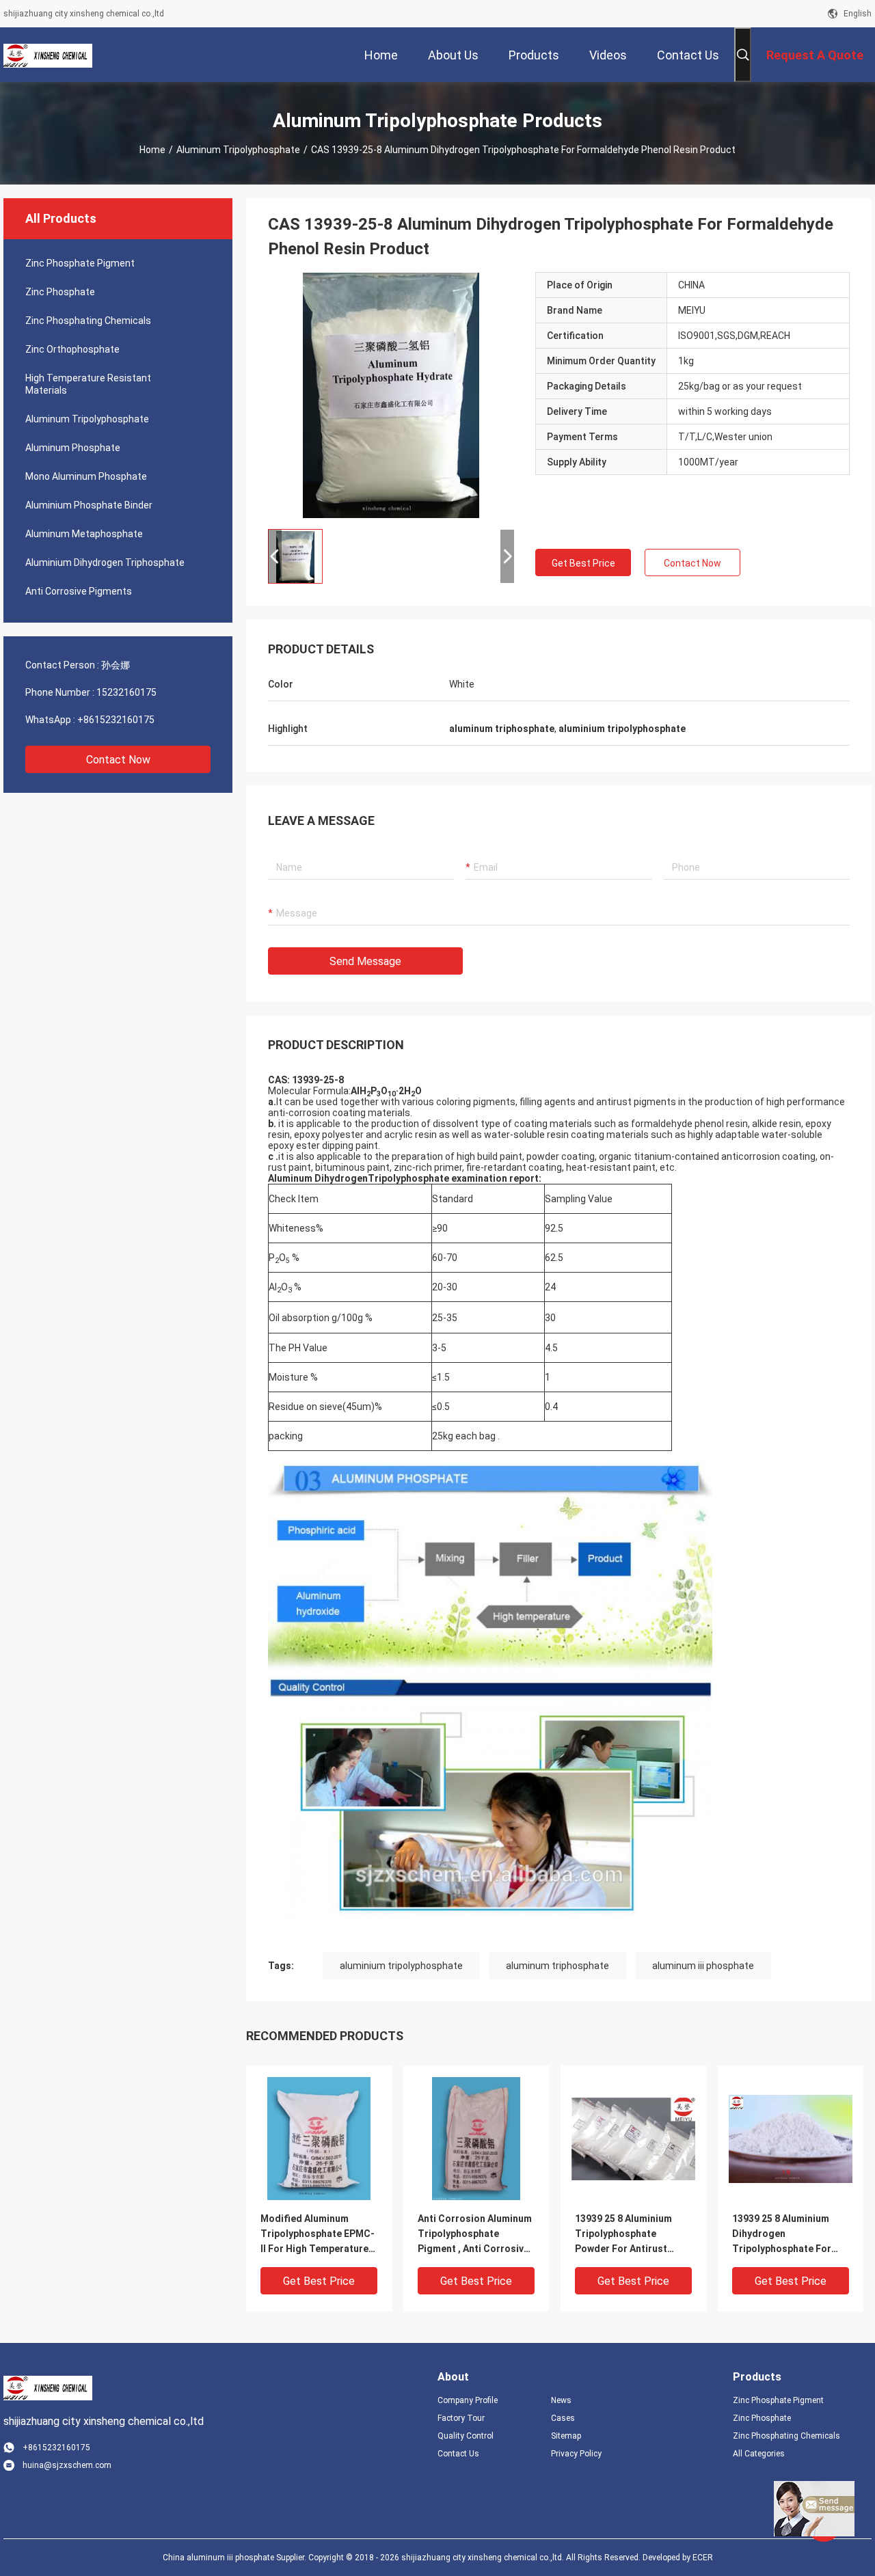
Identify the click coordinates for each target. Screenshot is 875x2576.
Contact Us (458, 2454)
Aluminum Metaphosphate (84, 534)
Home (152, 150)
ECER (703, 2558)
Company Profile (468, 2400)
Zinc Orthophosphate (72, 349)
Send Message (365, 961)
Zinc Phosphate (60, 292)
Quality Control (466, 2436)
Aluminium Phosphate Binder (89, 505)
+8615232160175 (116, 720)
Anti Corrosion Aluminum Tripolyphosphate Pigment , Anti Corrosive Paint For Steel (475, 2235)
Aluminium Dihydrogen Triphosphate (105, 562)
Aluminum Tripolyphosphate (238, 150)
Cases (563, 2418)
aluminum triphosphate (557, 1966)
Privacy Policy (576, 2454)
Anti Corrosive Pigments (79, 591)
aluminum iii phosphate (703, 1966)
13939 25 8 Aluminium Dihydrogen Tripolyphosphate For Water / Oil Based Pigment (782, 2235)
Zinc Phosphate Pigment (80, 263)
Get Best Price (583, 563)
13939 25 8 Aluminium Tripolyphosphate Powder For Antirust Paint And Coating (623, 2235)
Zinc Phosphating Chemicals (88, 321)
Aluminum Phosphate (73, 448)
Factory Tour (461, 2418)
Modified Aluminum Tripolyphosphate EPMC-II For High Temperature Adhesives (318, 2235)
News (561, 2400)
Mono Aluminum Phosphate (86, 476)
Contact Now (118, 760)
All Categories (759, 2454)
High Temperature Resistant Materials (88, 384)
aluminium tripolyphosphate (401, 1966)
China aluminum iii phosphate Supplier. (235, 2558)
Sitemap (566, 2436)
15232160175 (126, 692)
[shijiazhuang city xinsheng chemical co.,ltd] (48, 55)
